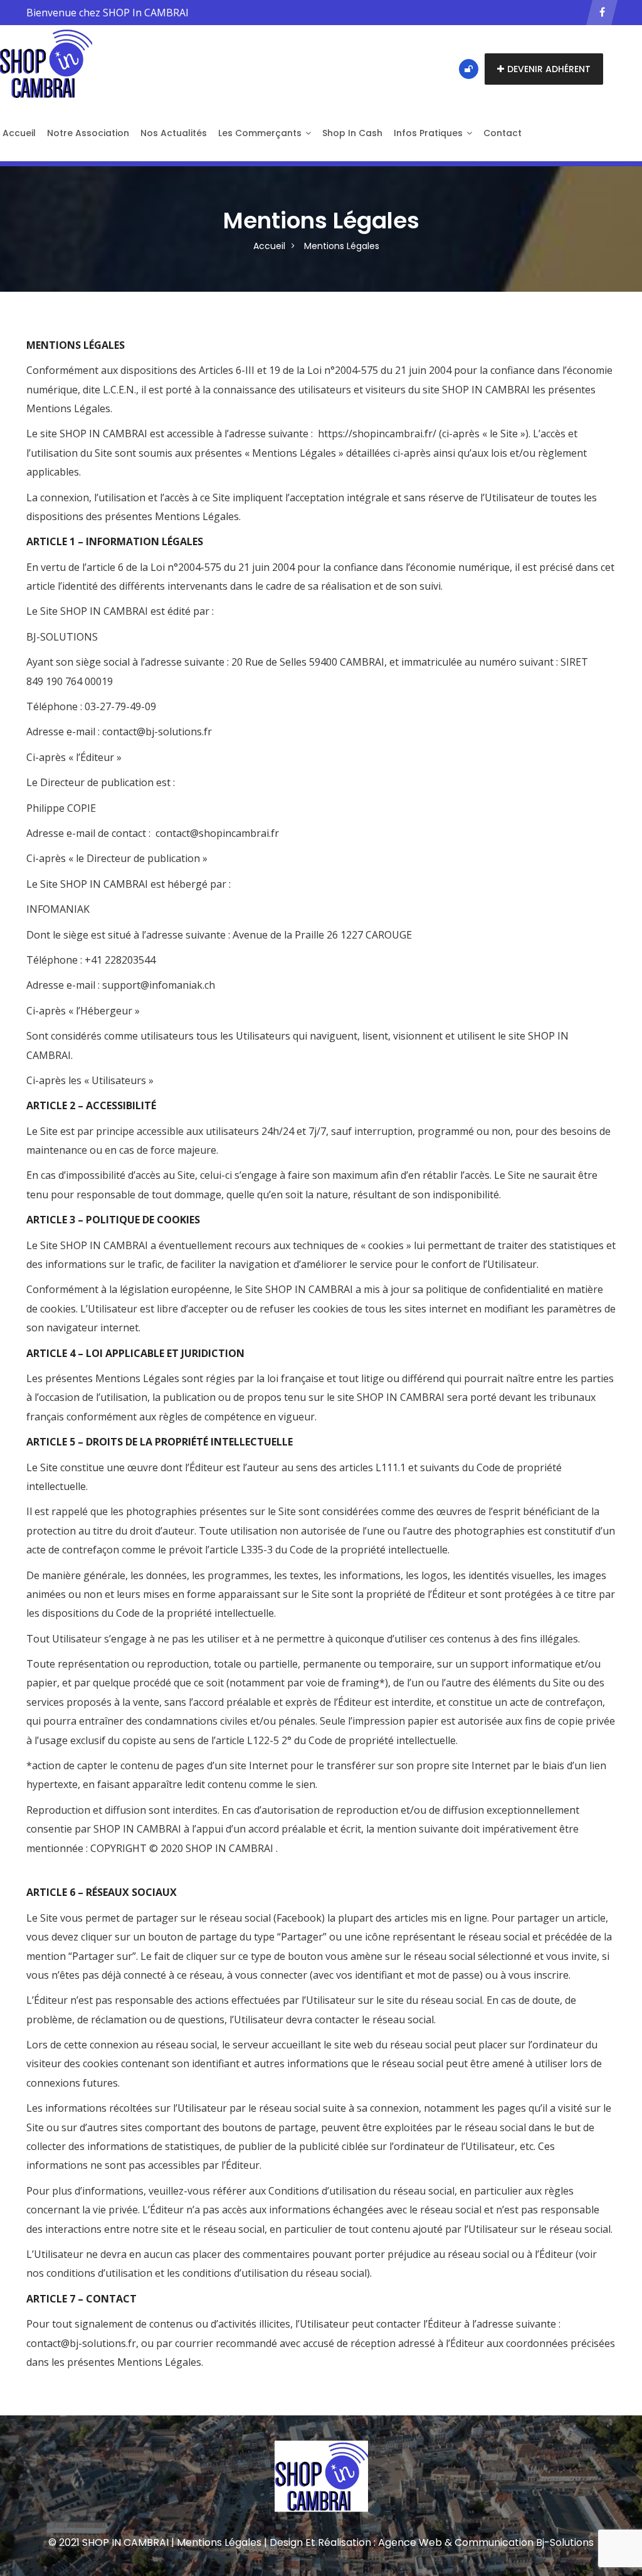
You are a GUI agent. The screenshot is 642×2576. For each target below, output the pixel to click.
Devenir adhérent (549, 69)
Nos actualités (174, 133)
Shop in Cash (352, 133)
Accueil (269, 246)
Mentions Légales (342, 246)
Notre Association (88, 133)
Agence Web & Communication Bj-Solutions (486, 2542)
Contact (503, 133)
